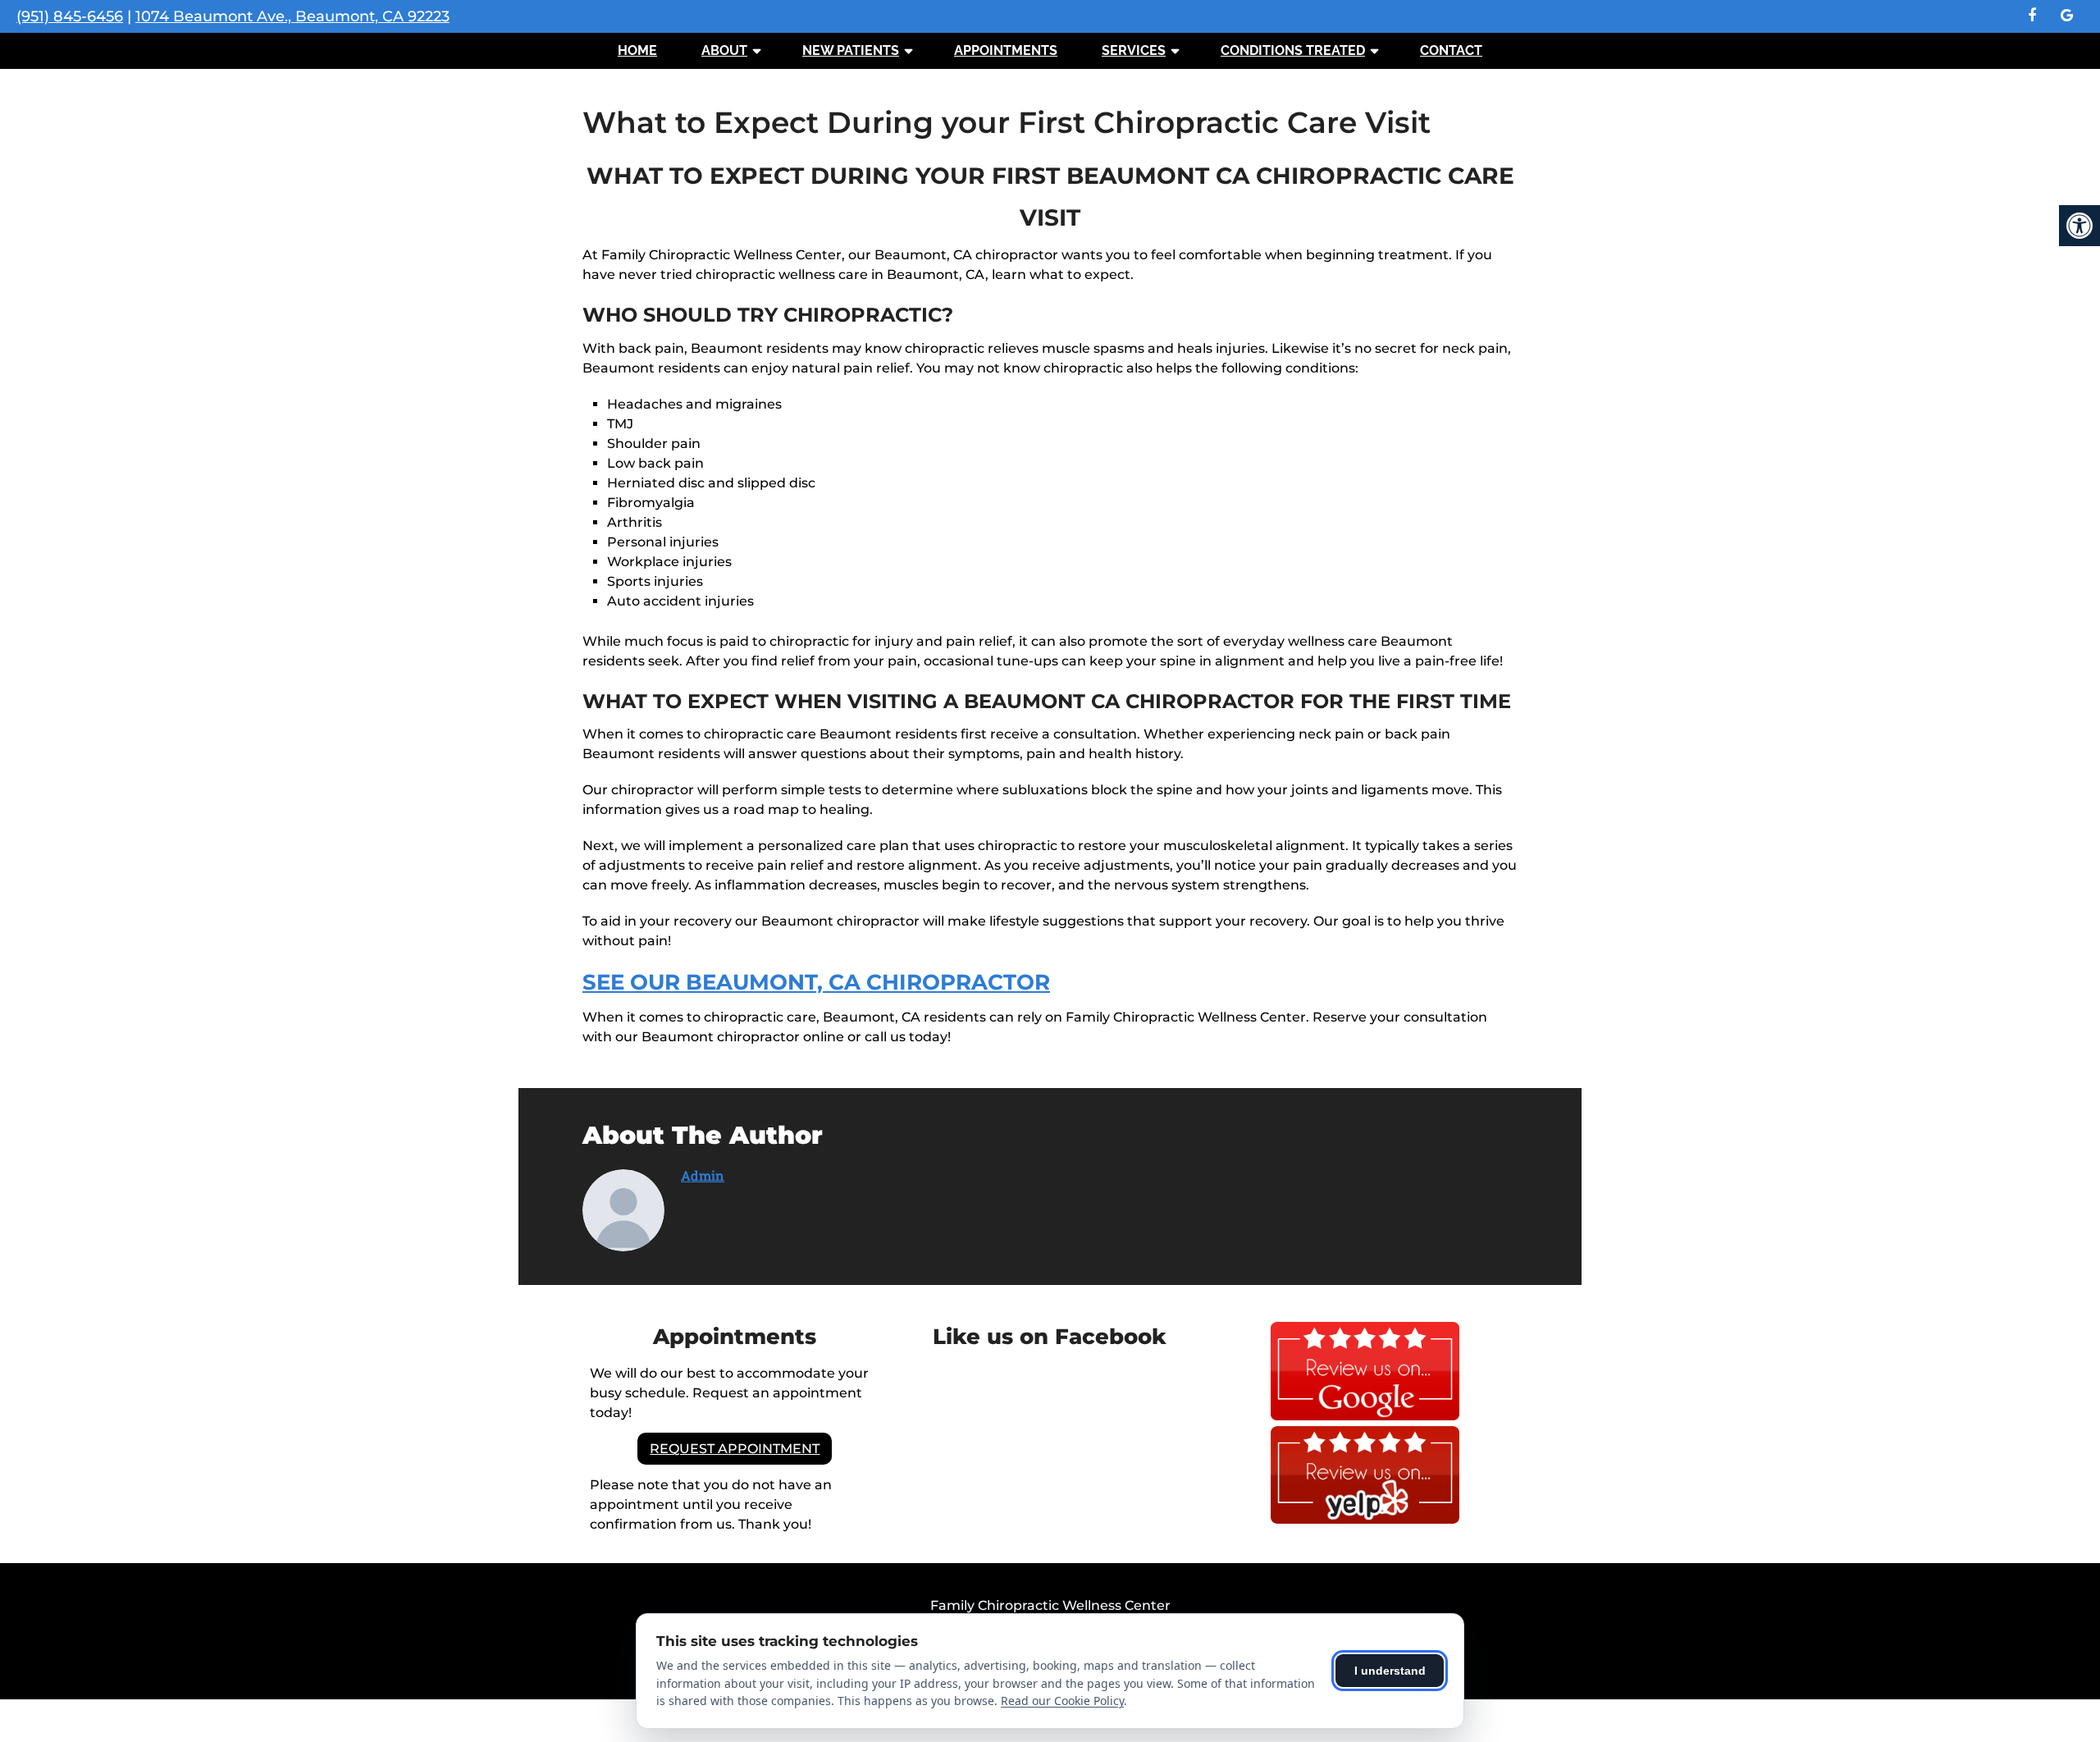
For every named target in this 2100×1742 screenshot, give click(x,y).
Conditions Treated (1293, 50)
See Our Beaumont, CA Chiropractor (816, 982)
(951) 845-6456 (70, 16)
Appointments (1006, 50)
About (724, 50)
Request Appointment (735, 1449)
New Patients (851, 50)
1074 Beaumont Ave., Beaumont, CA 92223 (292, 16)
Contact (1451, 50)
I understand (1390, 1671)
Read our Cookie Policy (1062, 1701)
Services (1134, 50)
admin (703, 1175)
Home (637, 50)
